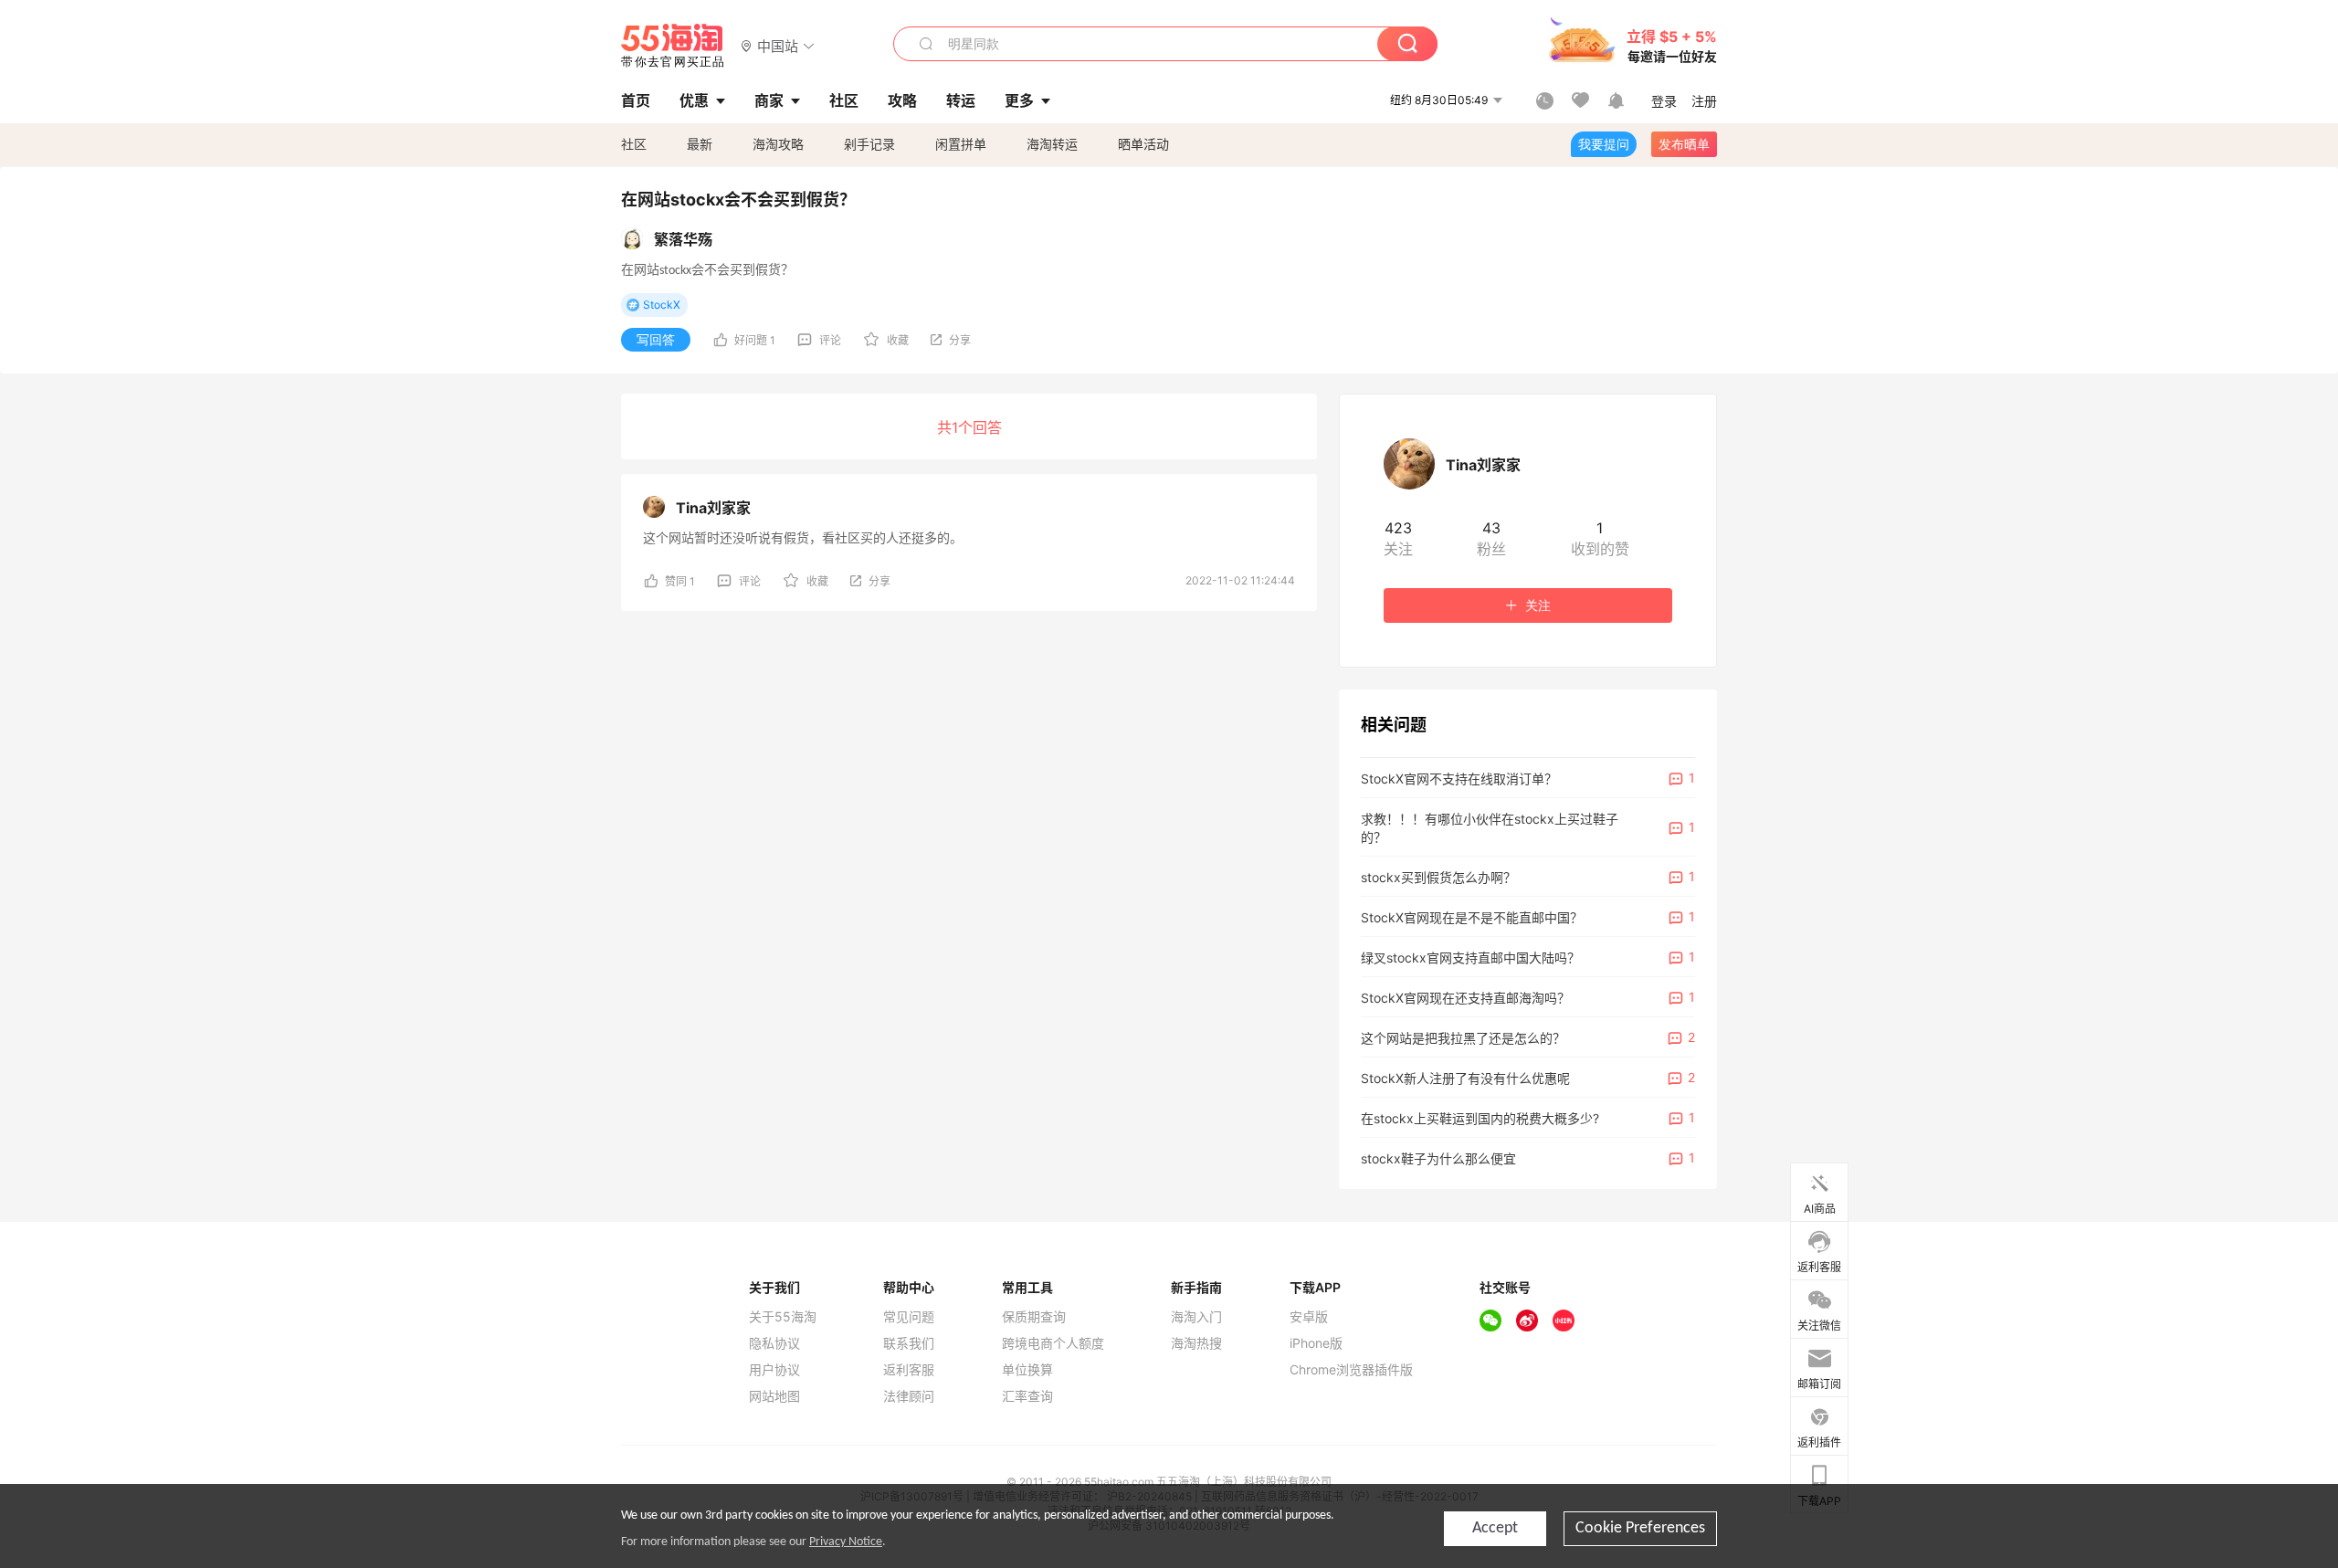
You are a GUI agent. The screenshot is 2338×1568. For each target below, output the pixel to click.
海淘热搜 (1196, 1343)
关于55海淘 (783, 1317)
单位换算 (1027, 1370)
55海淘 (673, 46)
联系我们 (909, 1343)
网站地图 (774, 1396)
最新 (700, 144)
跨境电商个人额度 (1053, 1343)
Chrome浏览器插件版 (1351, 1370)
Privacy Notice (846, 1542)
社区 (634, 144)
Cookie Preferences (1640, 1528)
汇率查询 (1027, 1396)
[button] (778, 45)
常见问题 (909, 1317)
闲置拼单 (961, 144)
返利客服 (909, 1370)
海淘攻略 (778, 144)
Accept (1495, 1528)
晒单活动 (1143, 144)
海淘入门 (1196, 1317)
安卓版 (1309, 1317)
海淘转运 (1052, 144)
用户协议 (774, 1370)
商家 (769, 100)
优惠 (694, 100)
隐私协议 (774, 1343)
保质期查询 (1034, 1317)
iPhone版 (1316, 1343)
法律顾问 (909, 1396)
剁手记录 (869, 144)
